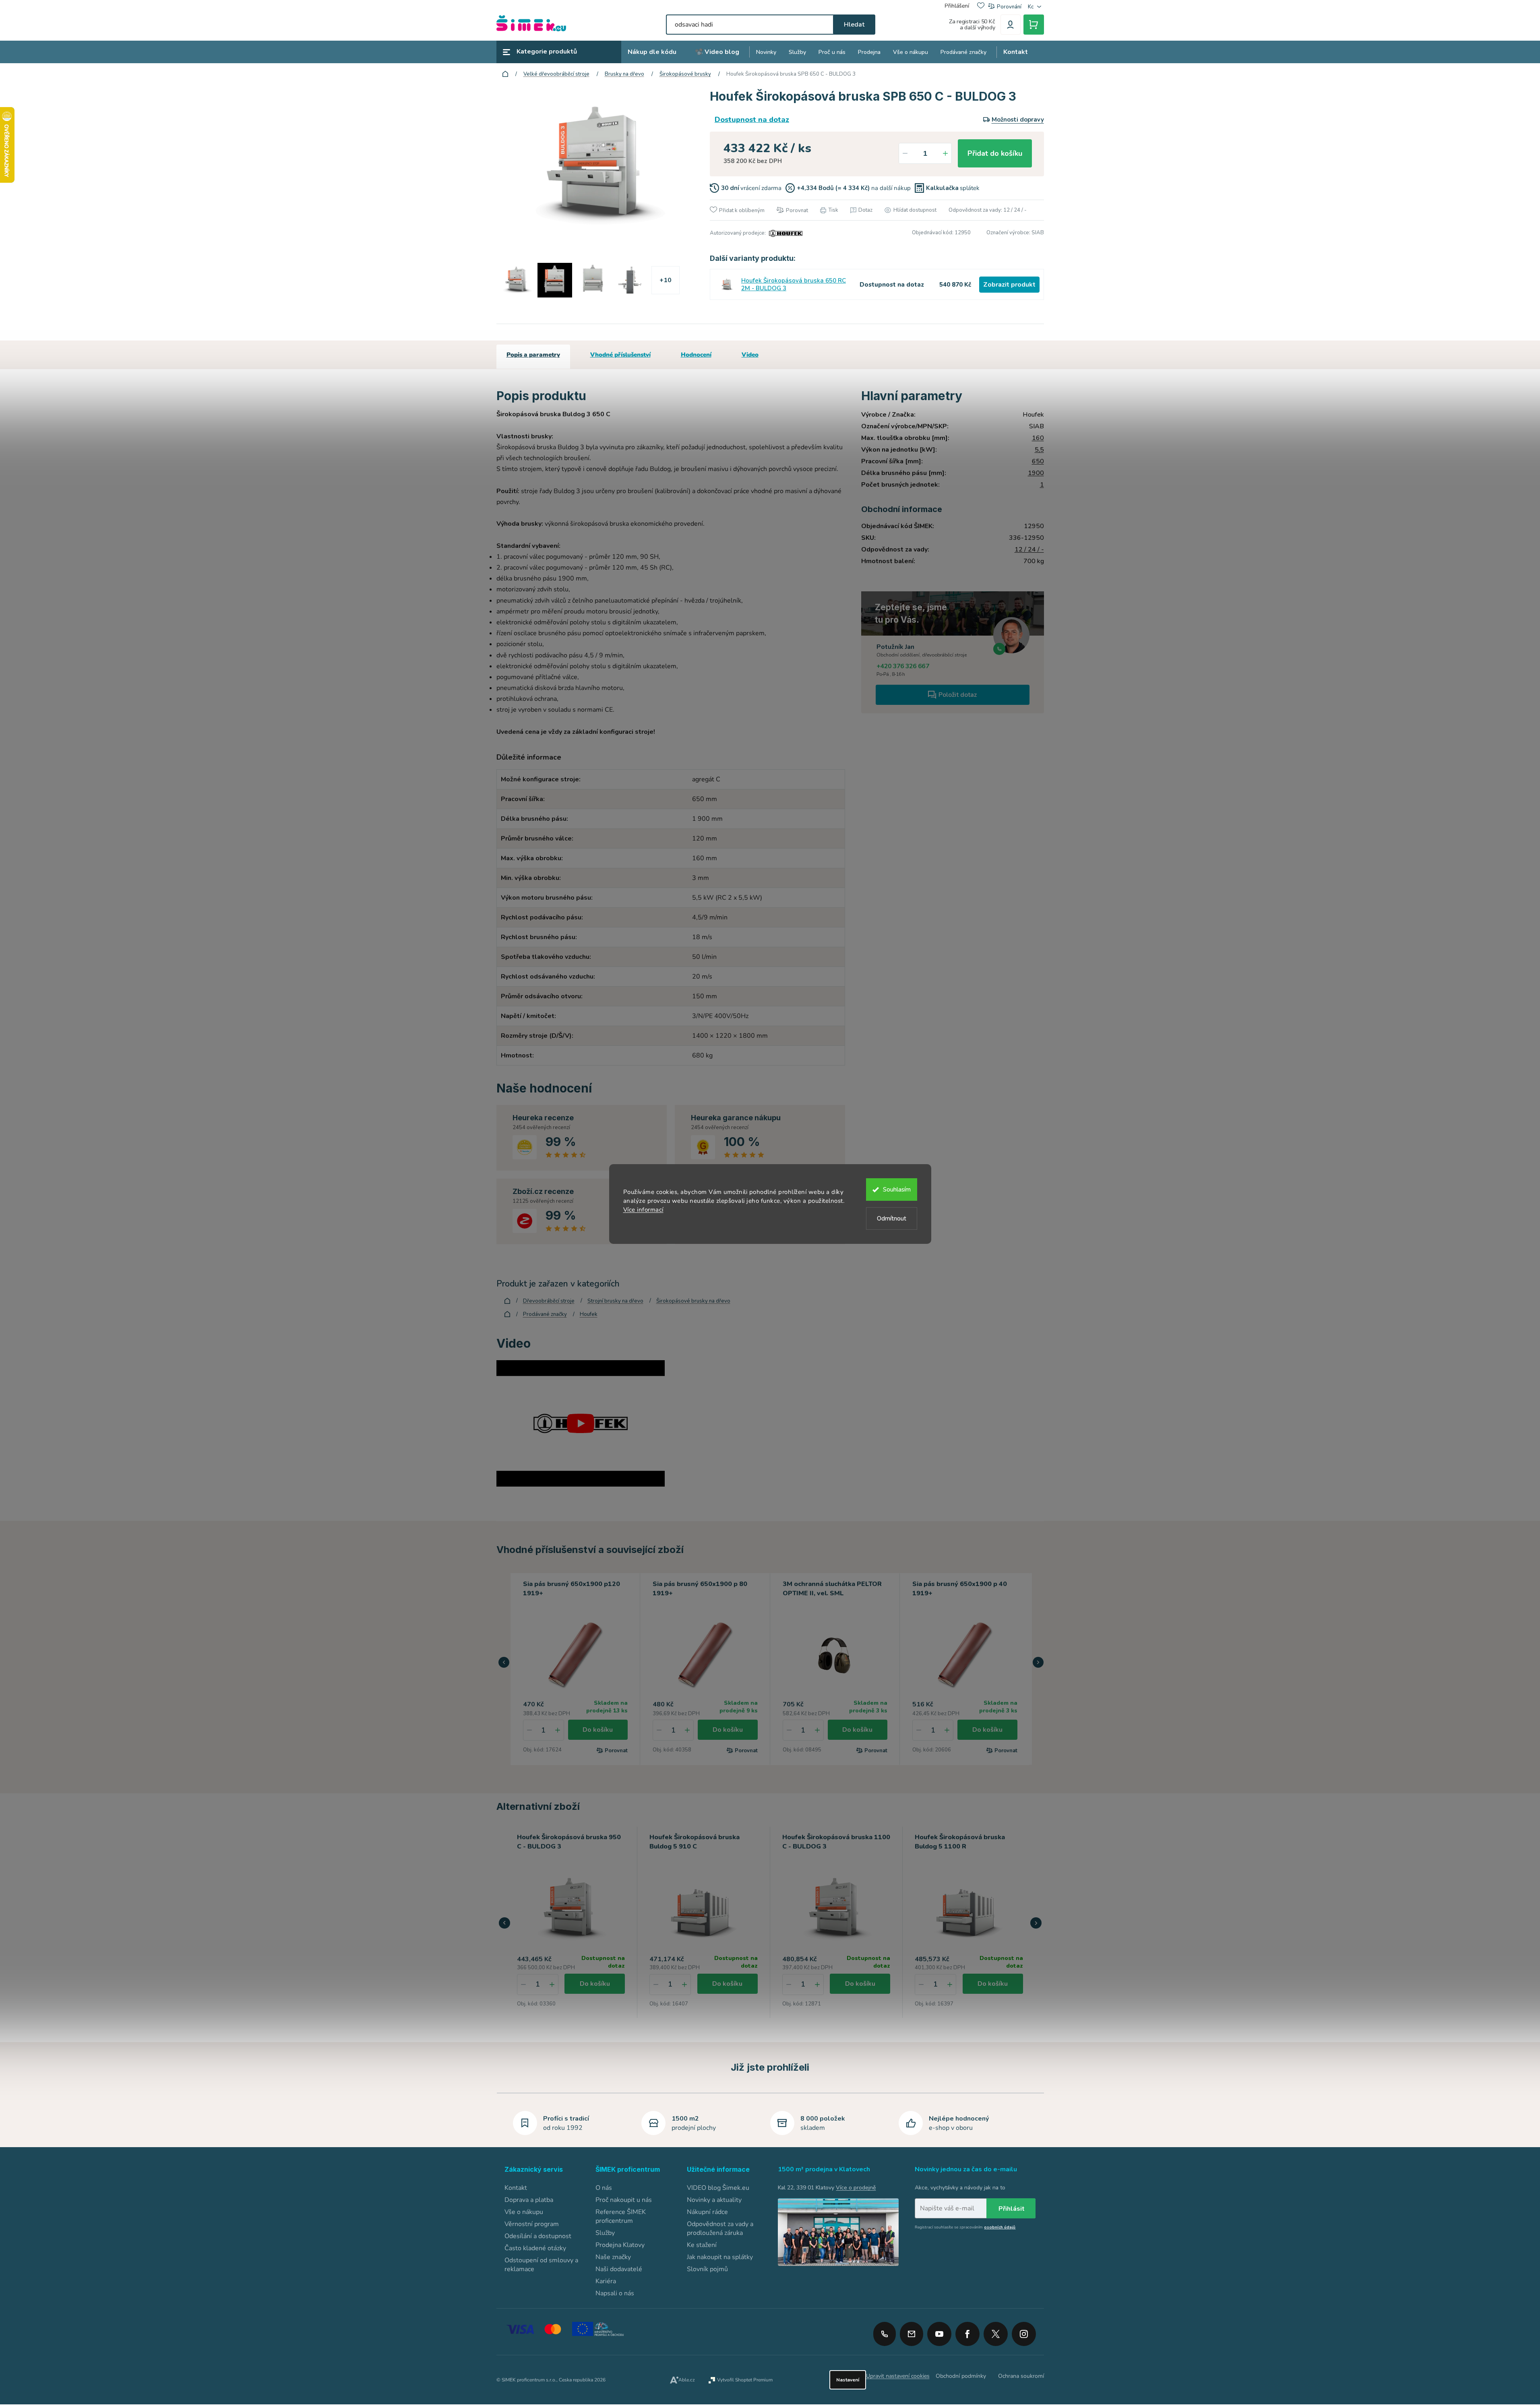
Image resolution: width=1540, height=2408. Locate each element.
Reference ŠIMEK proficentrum (621, 2216)
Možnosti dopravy (1018, 120)
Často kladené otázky (535, 2248)
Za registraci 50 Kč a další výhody (972, 25)
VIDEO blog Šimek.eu (718, 2188)
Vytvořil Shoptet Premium (745, 2380)
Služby (605, 2233)
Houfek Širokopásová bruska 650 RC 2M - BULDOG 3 (794, 285)
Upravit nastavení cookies (898, 2376)
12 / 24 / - (1029, 549)
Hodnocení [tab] (696, 355)
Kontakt (516, 2188)
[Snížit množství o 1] (905, 153)
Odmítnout (892, 1218)
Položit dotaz (958, 695)
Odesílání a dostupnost (538, 2236)
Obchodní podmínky (961, 2376)
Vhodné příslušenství (620, 355)
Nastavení (848, 2380)
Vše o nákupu (524, 2212)
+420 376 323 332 (885, 2334)
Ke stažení (702, 2245)
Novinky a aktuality (714, 2200)
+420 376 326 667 (903, 666)
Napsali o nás (615, 2293)
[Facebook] (967, 2331)
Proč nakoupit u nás (624, 2200)
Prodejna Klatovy (620, 2245)
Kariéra (606, 2281)
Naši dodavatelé (619, 2269)
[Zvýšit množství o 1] (945, 153)
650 (1038, 461)
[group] (571, 1922)
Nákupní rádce (707, 2212)
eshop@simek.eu (912, 2334)
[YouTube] (939, 2331)
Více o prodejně (856, 2188)
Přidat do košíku (995, 153)
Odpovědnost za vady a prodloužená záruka (720, 2228)
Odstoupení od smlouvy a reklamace (541, 2265)
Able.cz (687, 2380)
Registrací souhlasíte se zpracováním (965, 2227)
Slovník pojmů (707, 2269)
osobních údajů (1000, 2227)
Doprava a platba (529, 2200)
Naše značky (613, 2257)
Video (750, 355)
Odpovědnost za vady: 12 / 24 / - (988, 210)
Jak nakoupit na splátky (720, 2257)
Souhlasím (897, 1190)
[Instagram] (1024, 2331)
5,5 (1039, 450)
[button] (504, 1662)
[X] (996, 2334)
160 (1038, 438)
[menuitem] (652, 52)
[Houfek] (785, 233)
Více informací (643, 1210)
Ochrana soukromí (1021, 2376)
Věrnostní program (532, 2224)
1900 (1036, 473)
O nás (604, 2188)
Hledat (854, 25)
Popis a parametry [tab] (533, 355)
